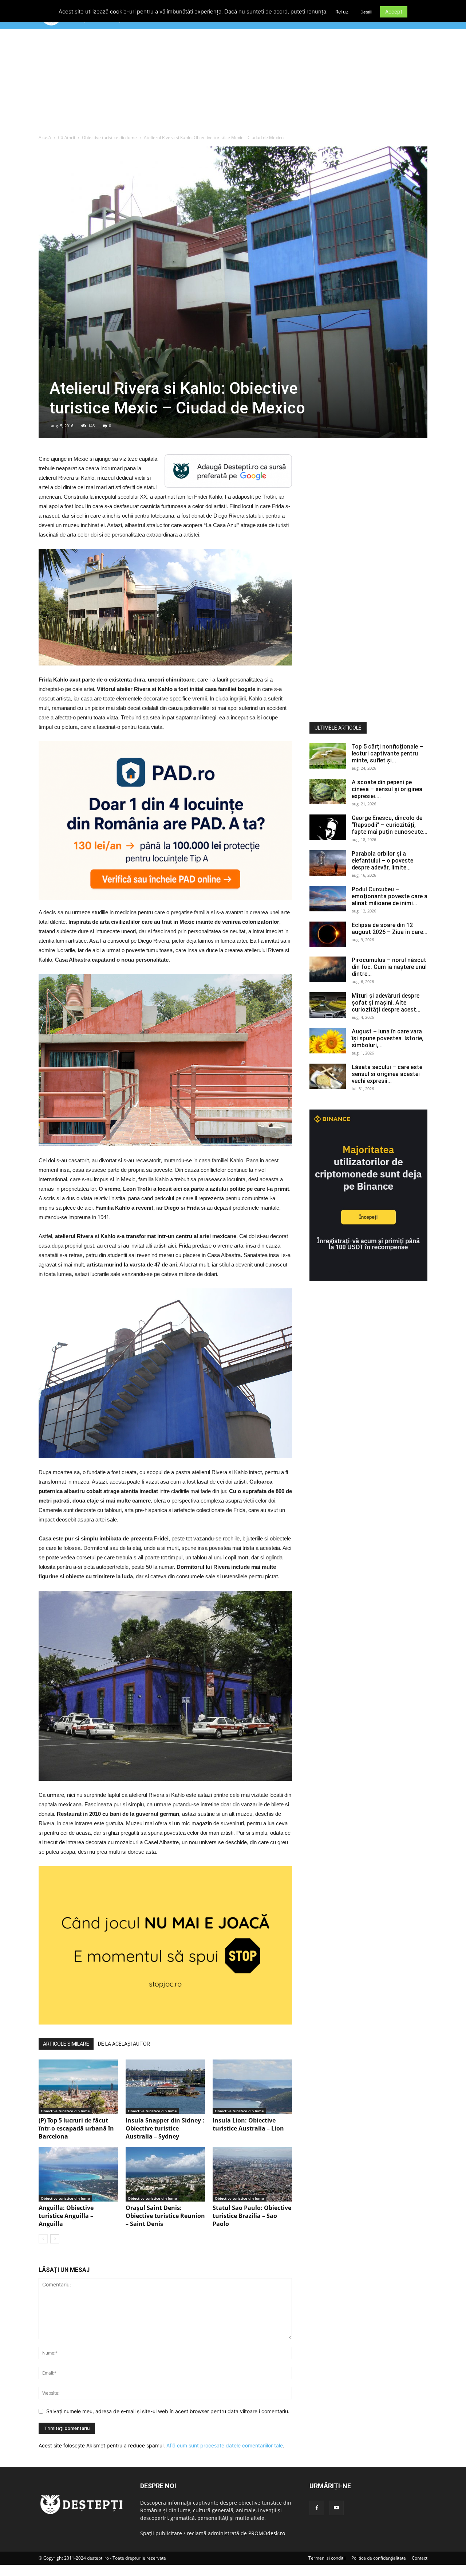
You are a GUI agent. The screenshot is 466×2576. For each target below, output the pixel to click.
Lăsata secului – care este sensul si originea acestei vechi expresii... (387, 1074)
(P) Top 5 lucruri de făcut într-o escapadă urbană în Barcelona (76, 2128)
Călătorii (66, 138)
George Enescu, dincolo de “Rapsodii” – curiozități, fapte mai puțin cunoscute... (390, 825)
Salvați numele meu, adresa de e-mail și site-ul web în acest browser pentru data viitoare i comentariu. (168, 2411)
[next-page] (55, 2239)
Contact (420, 2558)
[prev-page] (43, 2239)
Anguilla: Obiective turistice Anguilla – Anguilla (66, 2216)
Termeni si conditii (327, 2558)
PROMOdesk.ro (267, 2533)
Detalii (366, 12)
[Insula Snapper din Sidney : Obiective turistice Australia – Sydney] (165, 2087)
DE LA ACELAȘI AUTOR (124, 2044)
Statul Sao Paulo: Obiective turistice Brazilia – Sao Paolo (252, 2216)
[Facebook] (317, 2508)
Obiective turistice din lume (109, 138)
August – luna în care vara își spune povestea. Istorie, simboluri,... (388, 1038)
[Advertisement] (233, 83)
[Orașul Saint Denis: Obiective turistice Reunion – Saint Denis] (165, 2174)
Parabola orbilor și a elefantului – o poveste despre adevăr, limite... (382, 861)
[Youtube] (336, 2508)
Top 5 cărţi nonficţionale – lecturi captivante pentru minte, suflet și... (387, 753)
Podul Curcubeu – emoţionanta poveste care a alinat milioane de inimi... (390, 896)
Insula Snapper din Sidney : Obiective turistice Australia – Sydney (165, 2128)
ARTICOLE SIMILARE (66, 2044)
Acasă (45, 138)
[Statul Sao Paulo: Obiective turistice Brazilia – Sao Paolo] (252, 2174)
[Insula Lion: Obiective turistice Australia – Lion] (252, 2087)
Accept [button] (394, 11)
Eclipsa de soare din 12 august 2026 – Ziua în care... (390, 928)
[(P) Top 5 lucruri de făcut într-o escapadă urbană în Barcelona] (78, 2087)
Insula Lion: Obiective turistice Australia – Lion (248, 2124)
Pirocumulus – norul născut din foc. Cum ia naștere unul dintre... (389, 967)
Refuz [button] (342, 12)
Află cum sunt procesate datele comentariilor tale (225, 2445)
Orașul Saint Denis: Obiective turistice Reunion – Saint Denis (165, 2216)
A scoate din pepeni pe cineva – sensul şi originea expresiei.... (387, 789)
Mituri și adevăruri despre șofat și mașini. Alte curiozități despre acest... (386, 1003)
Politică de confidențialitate (379, 2558)
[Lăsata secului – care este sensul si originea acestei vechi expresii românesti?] (328, 1076)
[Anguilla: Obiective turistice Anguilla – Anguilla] (78, 2174)
